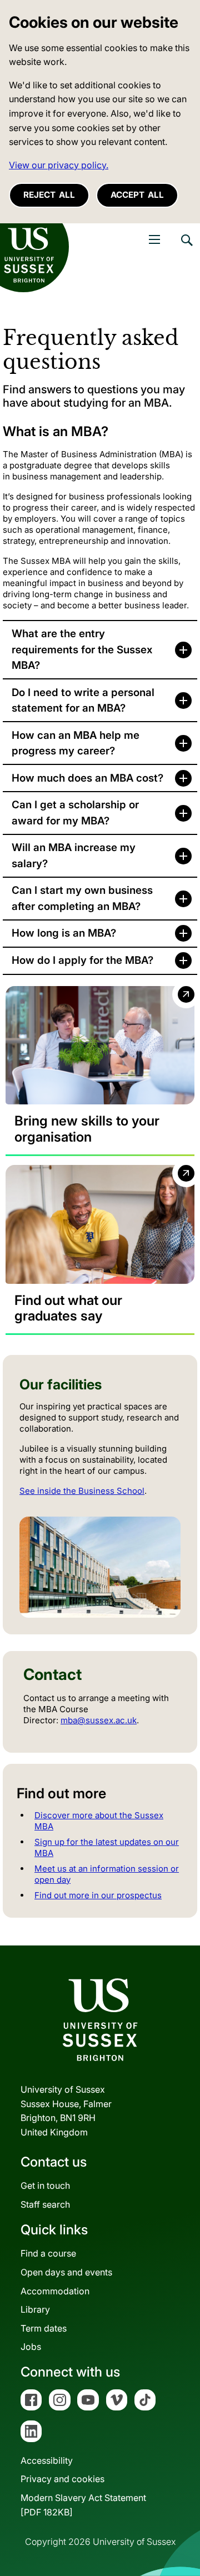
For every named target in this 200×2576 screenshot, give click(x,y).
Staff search (45, 2204)
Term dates (44, 2328)
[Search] (186, 248)
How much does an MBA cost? (87, 778)
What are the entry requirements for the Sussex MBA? (82, 649)
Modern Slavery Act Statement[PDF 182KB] (83, 2505)
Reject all (49, 195)
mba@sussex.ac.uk (99, 1720)
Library (35, 2309)
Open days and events (66, 2272)
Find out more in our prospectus (98, 1895)
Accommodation (55, 2291)
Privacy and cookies (62, 2479)
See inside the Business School (82, 1491)
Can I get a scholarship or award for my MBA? (75, 812)
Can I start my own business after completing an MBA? (82, 898)
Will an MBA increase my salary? (74, 855)
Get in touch (45, 2185)
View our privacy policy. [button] (59, 165)
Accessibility (47, 2460)
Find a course (48, 2253)
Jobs (31, 2347)
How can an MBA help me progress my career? (76, 743)
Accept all (137, 195)
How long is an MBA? (64, 933)
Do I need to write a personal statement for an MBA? (83, 700)
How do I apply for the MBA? (82, 960)
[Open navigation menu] (154, 239)
